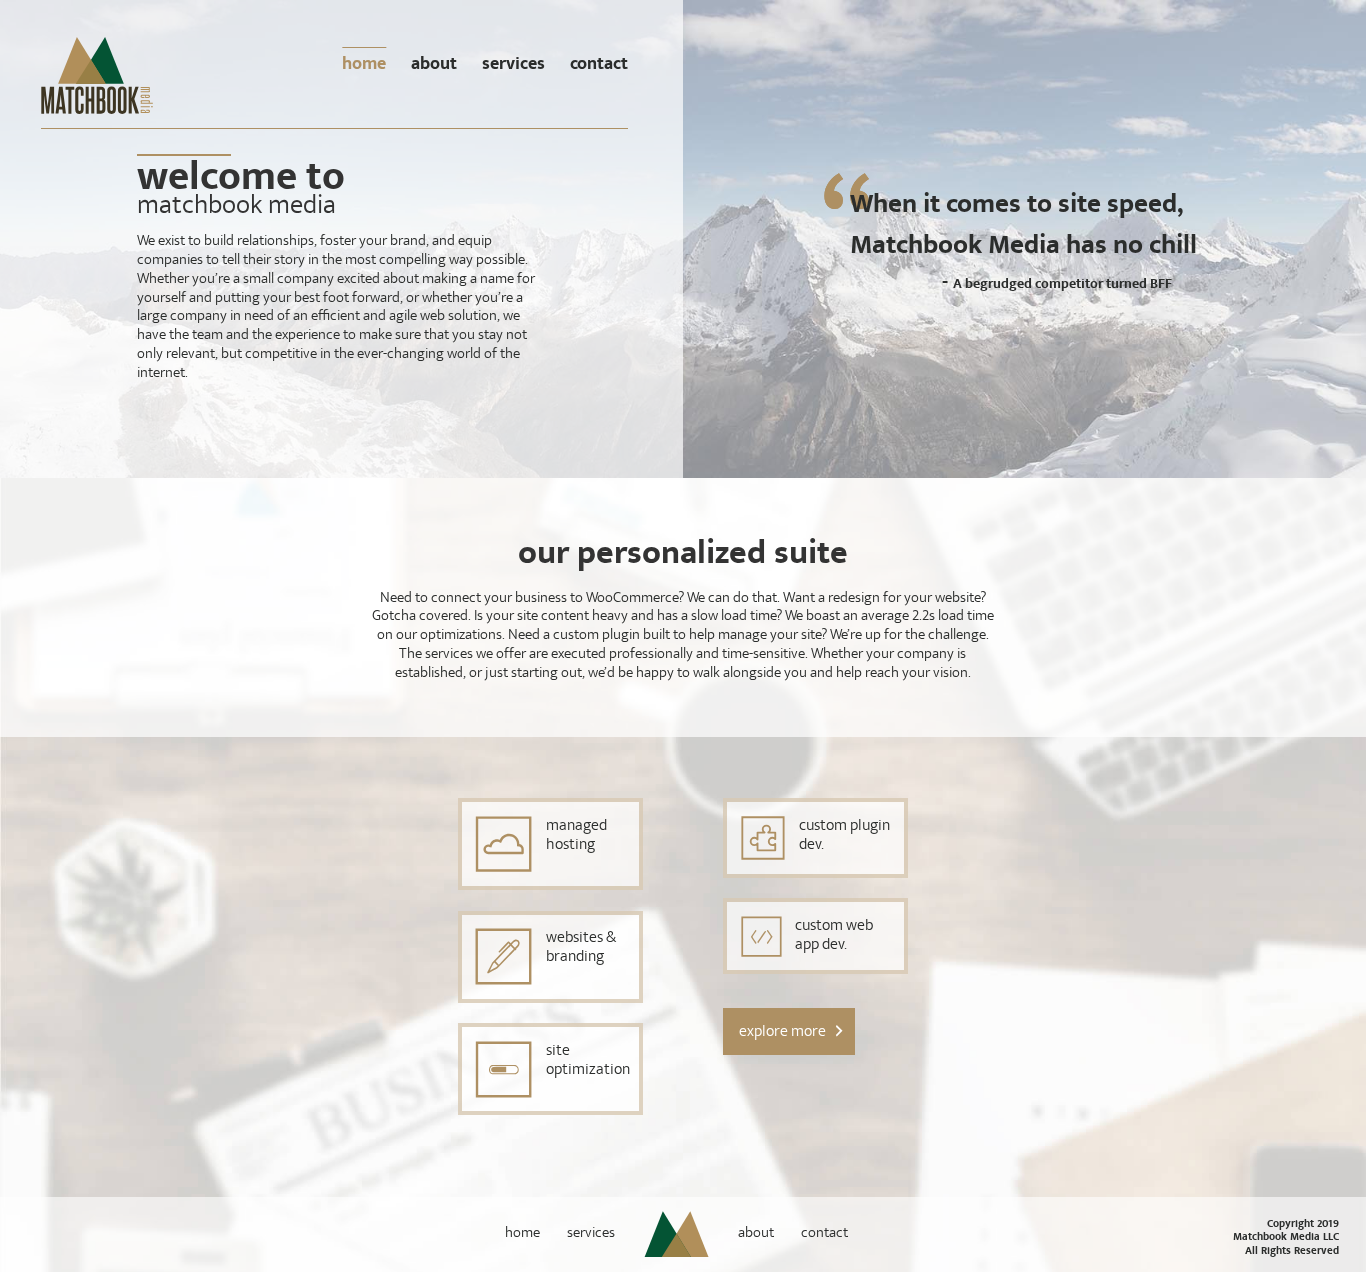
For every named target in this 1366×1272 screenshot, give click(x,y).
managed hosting (576, 837)
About (434, 64)
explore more (782, 1031)
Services (513, 64)
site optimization (588, 1062)
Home (364, 64)
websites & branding (581, 949)
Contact (599, 64)
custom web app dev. (834, 936)
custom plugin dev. (844, 837)
